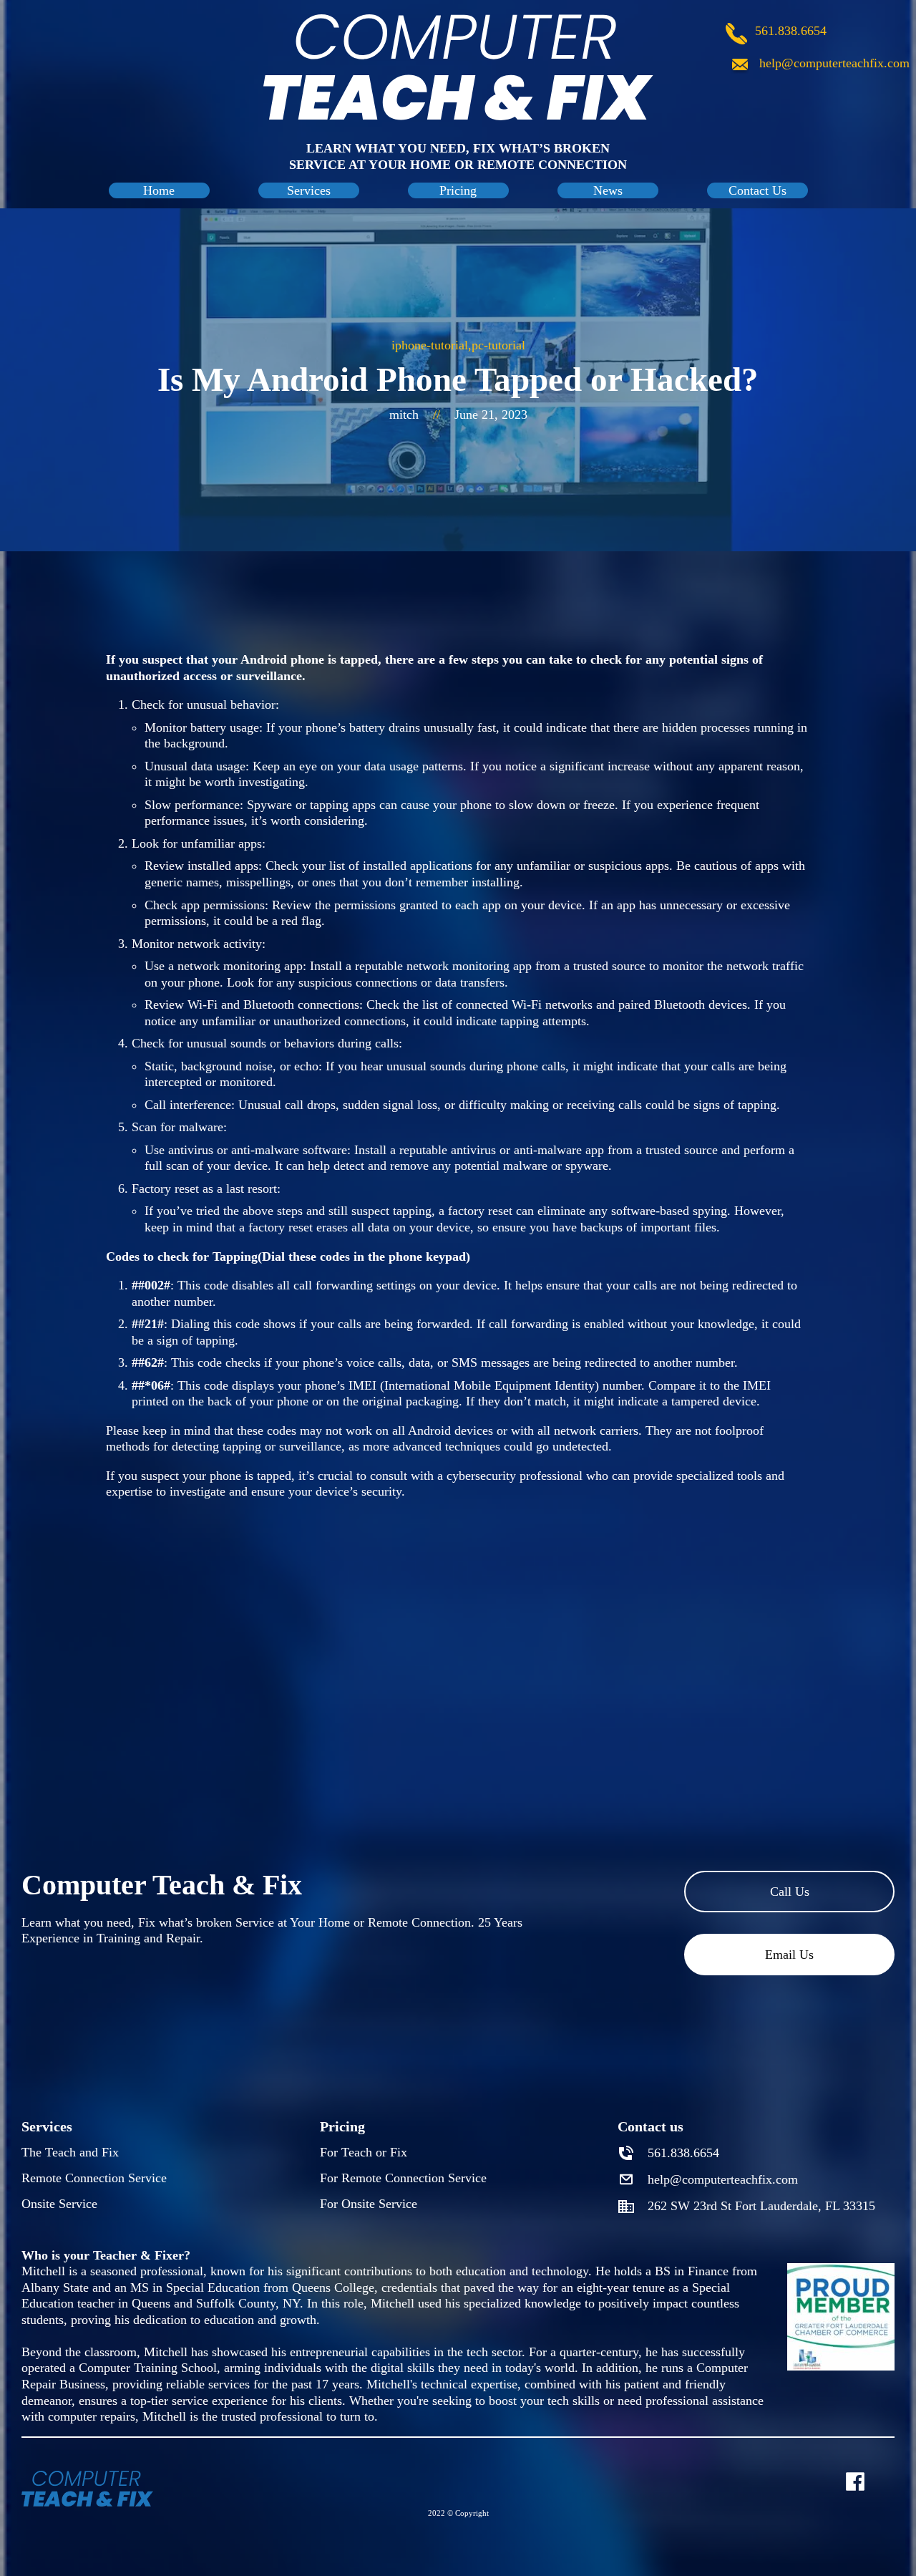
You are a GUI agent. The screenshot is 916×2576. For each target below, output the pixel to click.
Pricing (458, 190)
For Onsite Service (369, 2204)
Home (159, 190)
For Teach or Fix (364, 2152)
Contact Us (757, 190)
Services (309, 190)
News (608, 190)
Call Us (790, 1892)
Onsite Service (59, 2204)
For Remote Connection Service (403, 2178)
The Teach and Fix (70, 2152)
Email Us (789, 1955)
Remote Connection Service (94, 2178)
